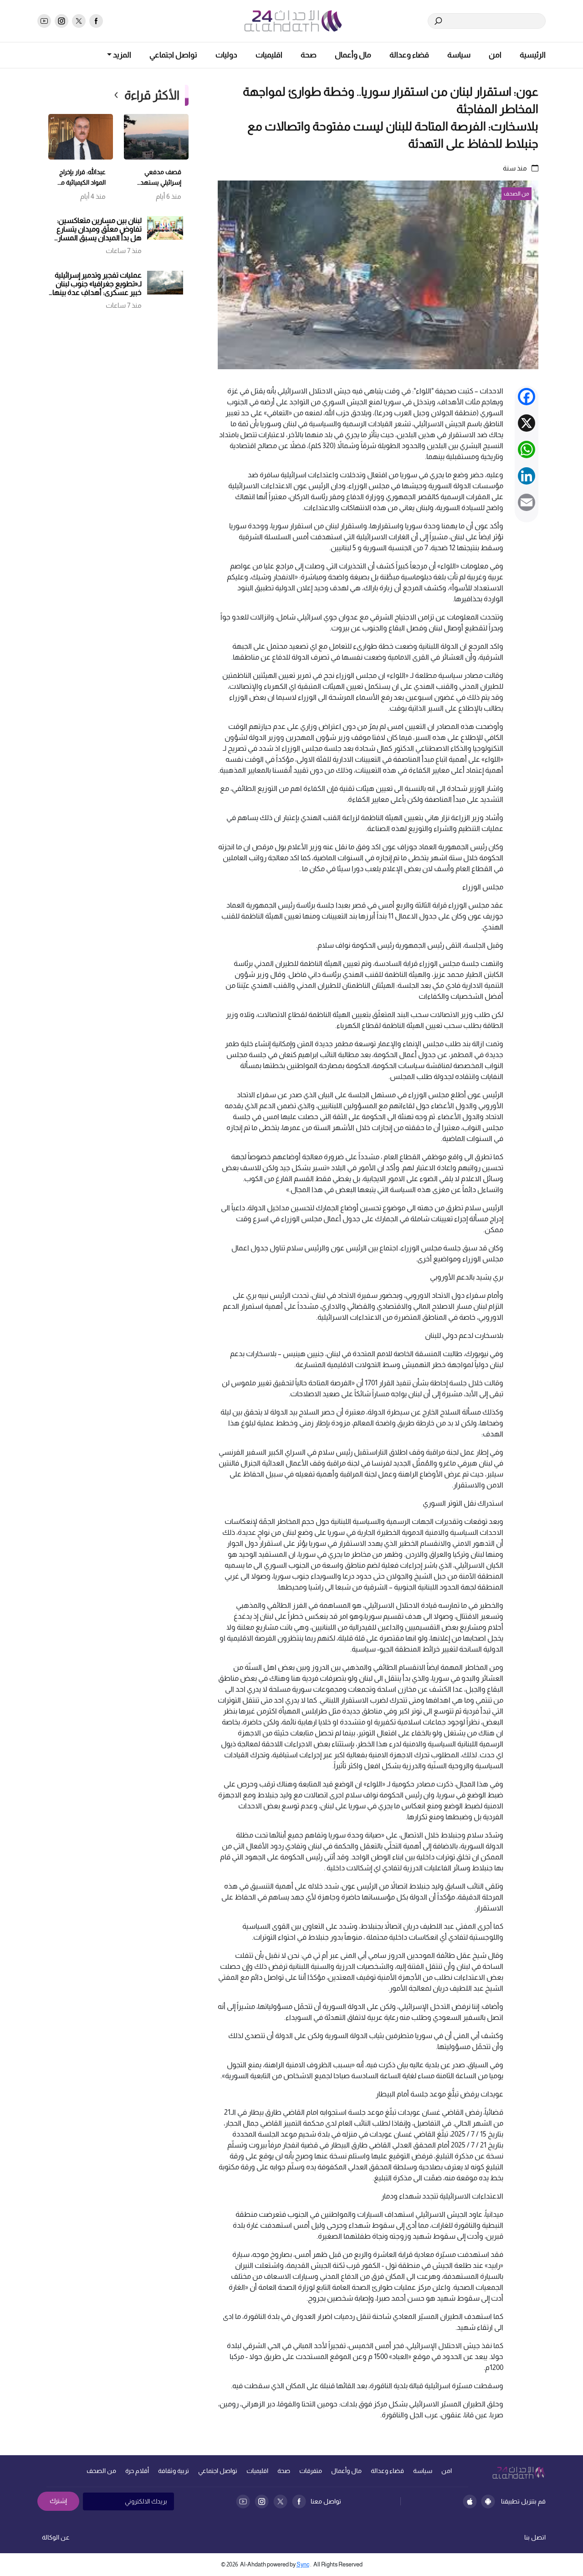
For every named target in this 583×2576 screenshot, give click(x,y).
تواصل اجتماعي (173, 55)
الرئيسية (533, 55)
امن (495, 55)
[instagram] (61, 21)
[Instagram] (262, 2501)
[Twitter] (280, 2501)
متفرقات (311, 2471)
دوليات (226, 55)
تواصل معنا (326, 2501)
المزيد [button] (121, 55)
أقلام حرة (137, 2471)
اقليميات (269, 55)
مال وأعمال (353, 55)
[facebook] (96, 21)
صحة (309, 55)
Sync (303, 2564)
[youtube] (44, 21)
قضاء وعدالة (409, 55)
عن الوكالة (56, 2537)
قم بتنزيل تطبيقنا (523, 2501)
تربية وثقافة (174, 2471)
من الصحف (101, 2471)
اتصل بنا (535, 2537)
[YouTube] (243, 2501)
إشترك (58, 2501)
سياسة (459, 55)
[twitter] (79, 21)
